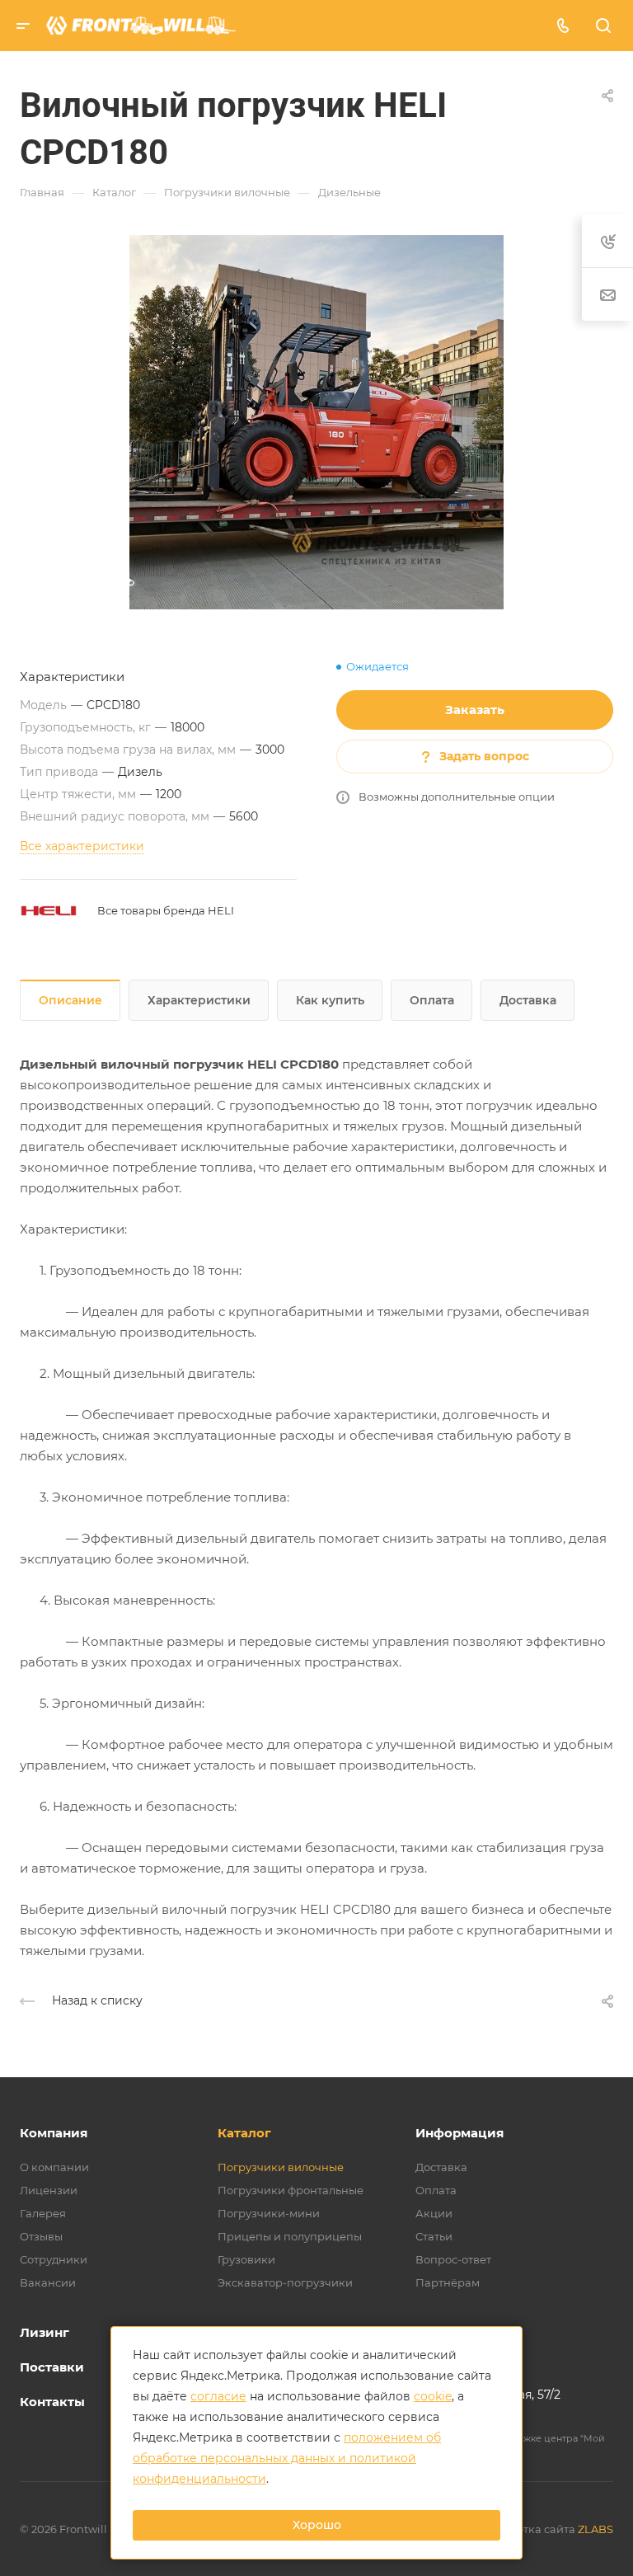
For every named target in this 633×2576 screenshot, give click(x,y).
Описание (70, 1000)
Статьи (434, 2236)
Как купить (330, 1000)
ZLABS (595, 2529)
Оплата (432, 1000)
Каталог (244, 2133)
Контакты (52, 2402)
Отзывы (41, 2236)
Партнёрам (448, 2282)
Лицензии (49, 2190)
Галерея (43, 2213)
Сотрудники (54, 2259)
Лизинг (45, 2332)
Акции (434, 2213)
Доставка (528, 1000)
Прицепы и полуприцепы (290, 2236)
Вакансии (48, 2282)
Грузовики (246, 2259)
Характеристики (199, 1000)
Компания (54, 2133)
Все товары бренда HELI (166, 910)
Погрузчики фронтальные (291, 2190)
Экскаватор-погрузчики (285, 2282)
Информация (460, 2133)
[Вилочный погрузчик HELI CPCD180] (316, 422)
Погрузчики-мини (269, 2213)
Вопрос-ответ (453, 2259)
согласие (218, 2396)
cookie (433, 2396)
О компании (54, 2167)
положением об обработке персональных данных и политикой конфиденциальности (287, 2458)
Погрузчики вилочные (281, 2167)
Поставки (52, 2367)
